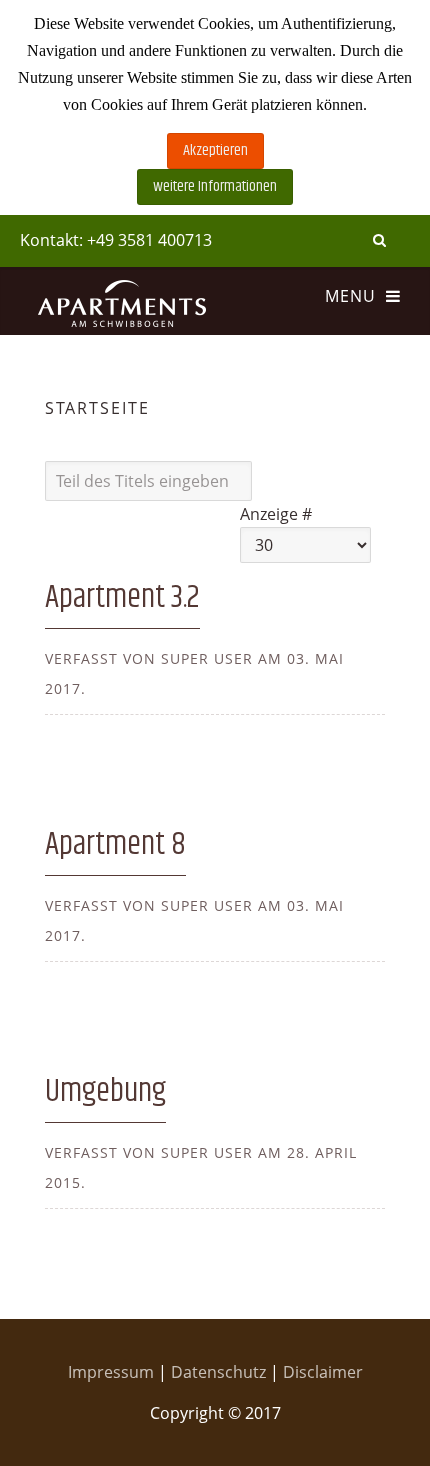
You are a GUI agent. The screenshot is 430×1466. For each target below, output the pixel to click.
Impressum (113, 1372)
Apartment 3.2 (122, 597)
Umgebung (105, 1091)
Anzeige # (276, 514)
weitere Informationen (215, 186)
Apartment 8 (115, 844)
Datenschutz (220, 1372)
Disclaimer (323, 1372)
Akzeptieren (215, 150)
